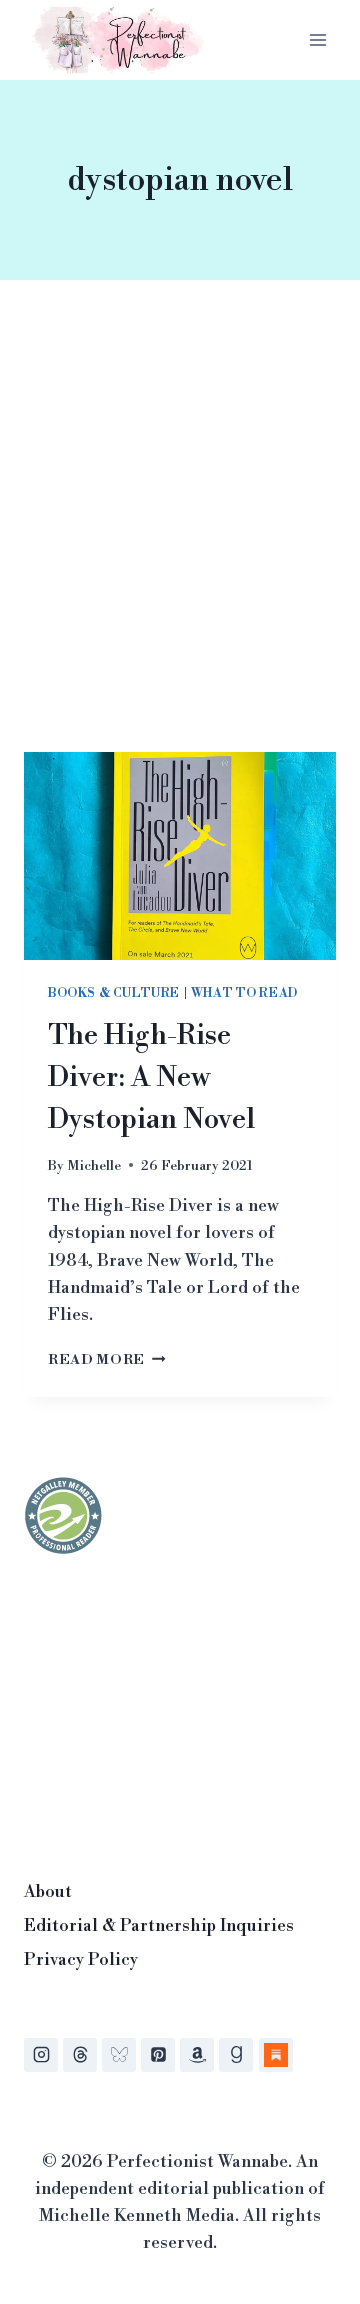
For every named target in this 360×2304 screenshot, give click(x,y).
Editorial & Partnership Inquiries (159, 1926)
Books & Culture (114, 993)
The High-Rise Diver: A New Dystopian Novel (151, 1077)
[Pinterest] (158, 2055)
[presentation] (180, 856)
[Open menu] (317, 39)
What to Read (244, 993)
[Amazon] (197, 2055)
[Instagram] (41, 2055)
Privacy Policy (81, 1960)
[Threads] (80, 2055)
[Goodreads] (236, 2055)
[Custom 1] (276, 2055)
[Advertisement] (180, 540)
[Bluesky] (119, 2055)
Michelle (94, 1165)
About (48, 1892)
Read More (107, 1359)
